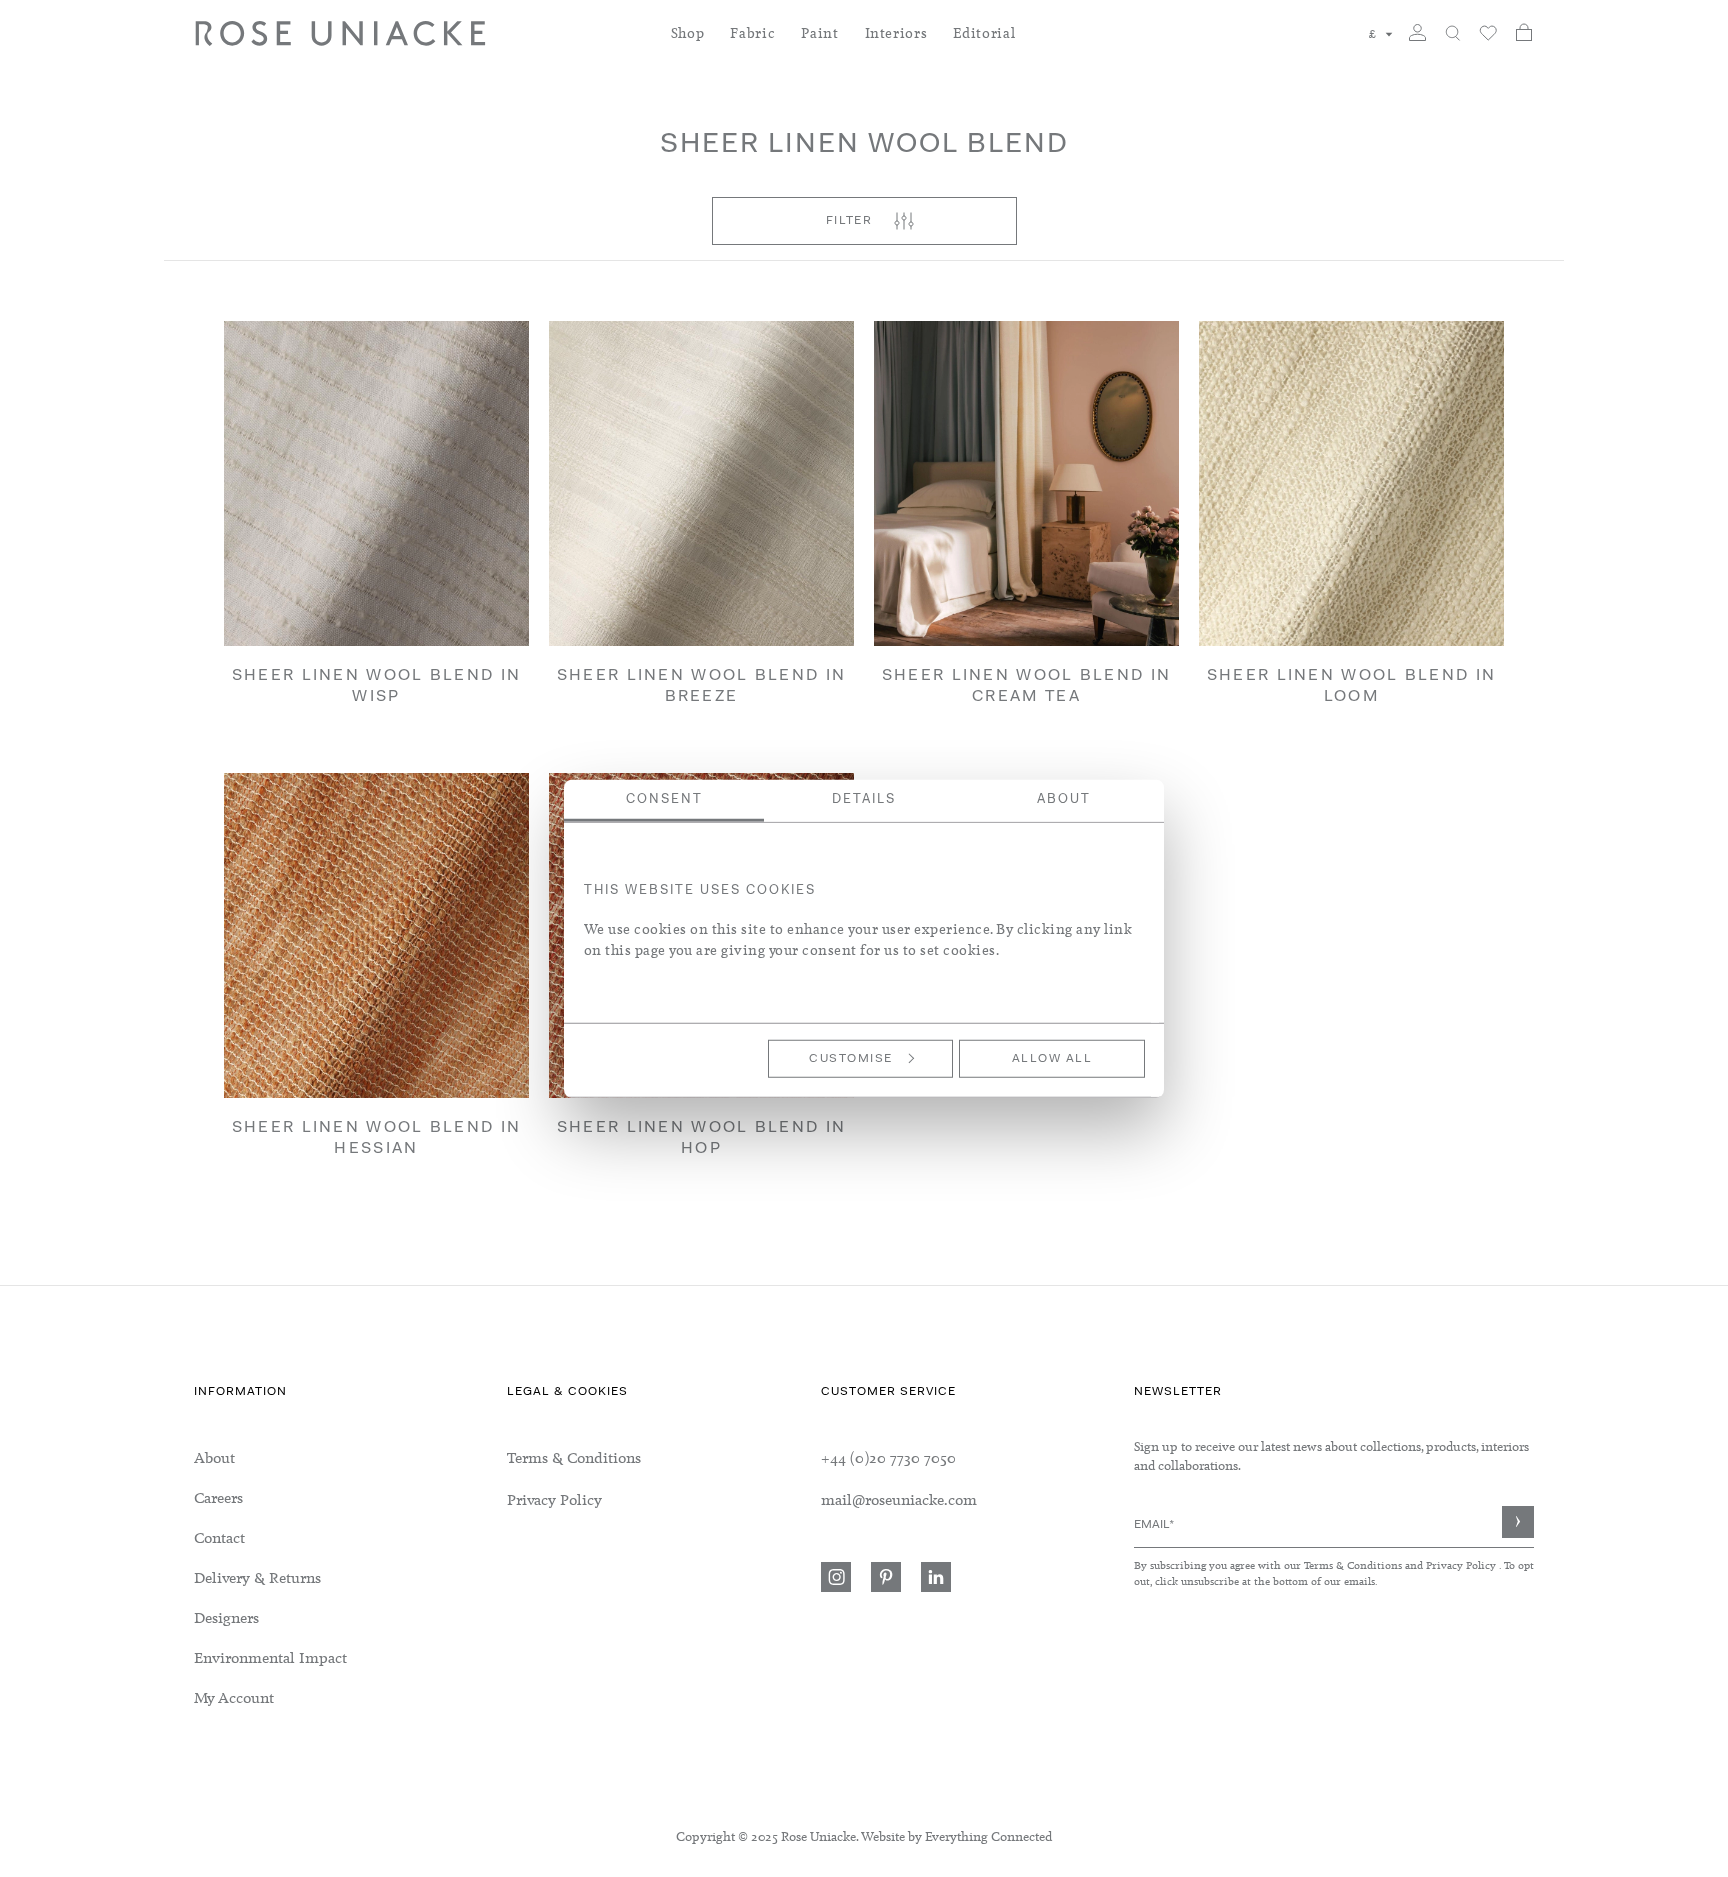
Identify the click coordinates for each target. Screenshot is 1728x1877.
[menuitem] (688, 45)
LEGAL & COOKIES (567, 1392)
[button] (1381, 34)
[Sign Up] (1518, 1522)
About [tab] (1064, 798)
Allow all (1052, 1058)
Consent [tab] (664, 798)
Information (240, 1392)
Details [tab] (864, 798)
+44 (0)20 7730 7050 (888, 1458)
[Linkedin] (936, 1577)
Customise (851, 1058)
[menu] (350, 1578)
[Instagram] (836, 1577)
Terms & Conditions (1354, 1565)
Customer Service (888, 1392)
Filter (849, 221)
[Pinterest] (886, 1577)
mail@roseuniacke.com (899, 1500)
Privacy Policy (1461, 1565)
